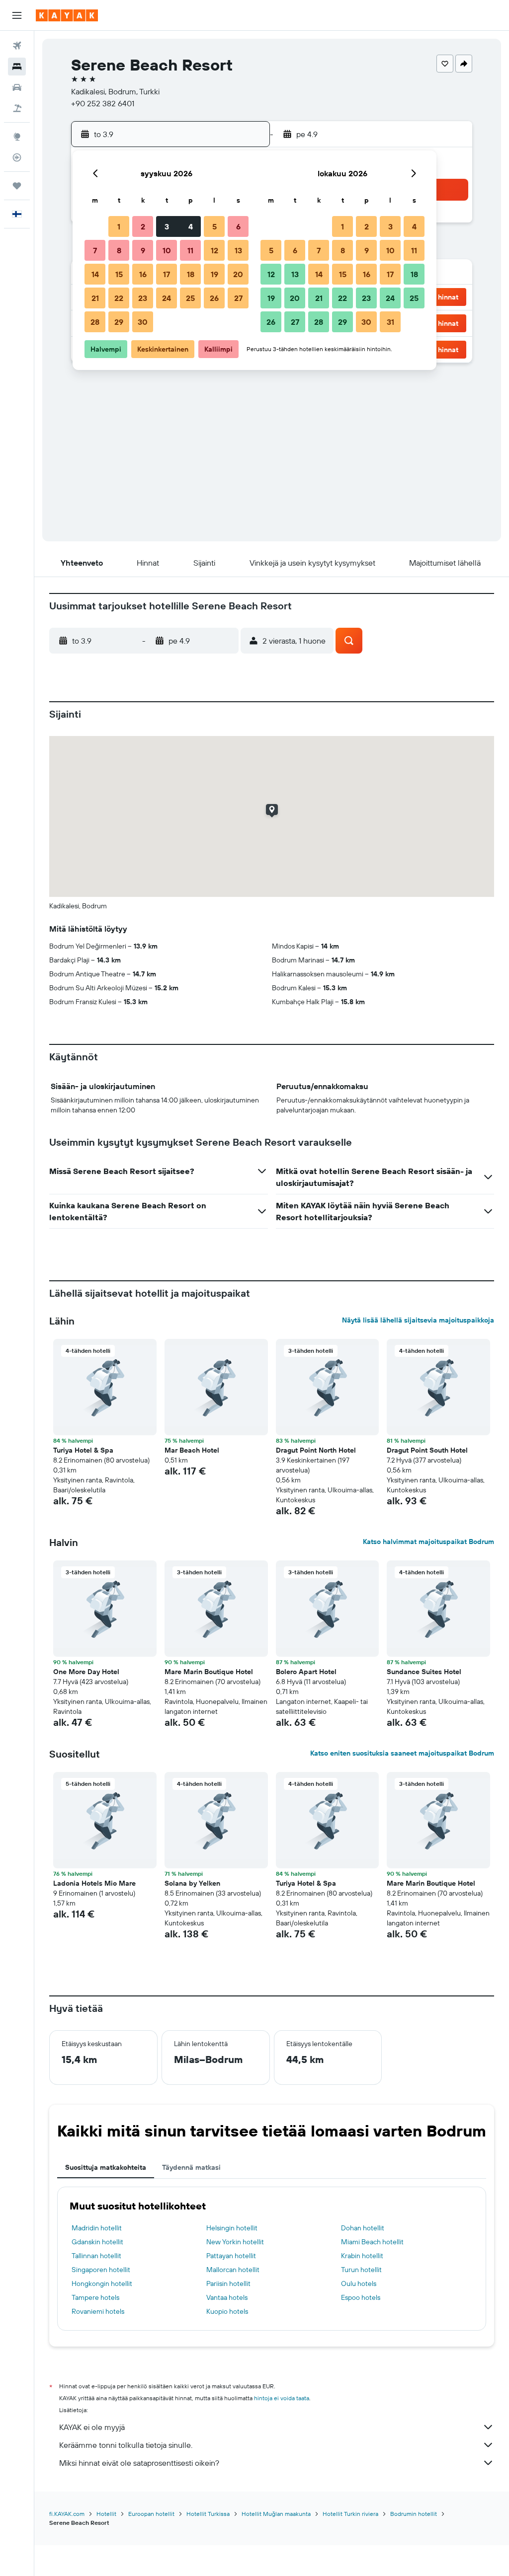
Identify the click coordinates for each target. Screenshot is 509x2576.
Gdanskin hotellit (97, 2242)
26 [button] (214, 298)
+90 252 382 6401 (103, 103)
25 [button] (190, 298)
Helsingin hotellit (232, 2228)
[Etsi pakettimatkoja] (17, 108)
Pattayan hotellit (231, 2256)
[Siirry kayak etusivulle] (67, 15)
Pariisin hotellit (228, 2283)
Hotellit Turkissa (208, 2514)
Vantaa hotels (227, 2297)
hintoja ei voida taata (282, 2398)
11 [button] (190, 250)
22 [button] (119, 298)
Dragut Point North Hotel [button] (316, 1450)
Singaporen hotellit (101, 2270)
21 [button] (95, 298)
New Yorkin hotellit (235, 2242)
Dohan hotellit (363, 2228)
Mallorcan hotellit (233, 2270)
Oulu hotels (359, 2283)
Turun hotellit (361, 2270)
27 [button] (238, 298)
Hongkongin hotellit (102, 2283)
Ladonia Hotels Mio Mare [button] (94, 1883)
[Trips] (17, 186)
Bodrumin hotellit (414, 2514)
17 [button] (167, 274)
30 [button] (143, 322)
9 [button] (143, 250)
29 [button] (119, 322)
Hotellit (106, 2514)
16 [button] (143, 274)
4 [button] (191, 226)
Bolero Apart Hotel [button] (306, 1672)
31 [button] (390, 322)
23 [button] (143, 298)
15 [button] (119, 274)
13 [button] (238, 250)
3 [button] (167, 226)
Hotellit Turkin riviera (350, 2514)
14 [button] (95, 274)
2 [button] (143, 226)
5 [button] (214, 226)
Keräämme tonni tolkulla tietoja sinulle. (126, 2445)
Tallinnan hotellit (96, 2256)
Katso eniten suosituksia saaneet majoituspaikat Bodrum (402, 1753)
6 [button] (238, 226)
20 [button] (238, 274)
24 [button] (167, 298)
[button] (17, 15)
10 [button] (167, 250)
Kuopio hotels (227, 2311)
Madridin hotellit (97, 2228)
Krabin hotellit (362, 2256)
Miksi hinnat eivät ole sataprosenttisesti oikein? (139, 2463)
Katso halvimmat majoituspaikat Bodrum (428, 1542)
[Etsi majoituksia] (17, 67)
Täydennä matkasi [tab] (191, 2167)
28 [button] (95, 322)
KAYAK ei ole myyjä (92, 2427)
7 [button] (95, 250)
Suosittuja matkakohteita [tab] (106, 2167)
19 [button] (214, 274)
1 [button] (119, 226)
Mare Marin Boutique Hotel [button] (209, 1672)
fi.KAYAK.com (67, 2514)
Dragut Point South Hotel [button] (427, 1450)
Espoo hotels (361, 2297)
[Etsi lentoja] (17, 46)
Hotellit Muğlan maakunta (276, 2514)
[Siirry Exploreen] (17, 137)
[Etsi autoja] (17, 87)
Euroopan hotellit (151, 2514)
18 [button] (191, 274)
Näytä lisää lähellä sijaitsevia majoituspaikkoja (418, 1320)
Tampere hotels (95, 2297)
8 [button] (119, 250)
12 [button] (214, 250)
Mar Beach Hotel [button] (192, 1450)
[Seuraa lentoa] (17, 157)
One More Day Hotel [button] (86, 1672)
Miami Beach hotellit (372, 2242)
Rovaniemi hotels (98, 2311)
